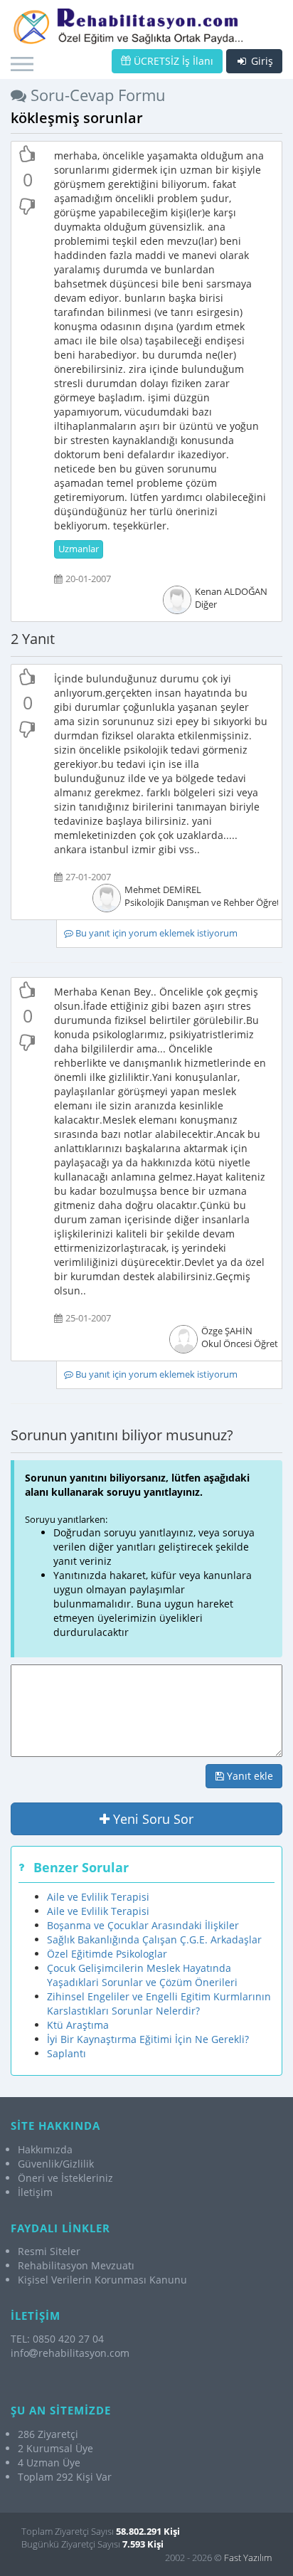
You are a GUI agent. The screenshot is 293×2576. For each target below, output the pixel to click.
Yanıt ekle (249, 1776)
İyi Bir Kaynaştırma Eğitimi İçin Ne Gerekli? (148, 2039)
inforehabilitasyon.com (70, 2353)
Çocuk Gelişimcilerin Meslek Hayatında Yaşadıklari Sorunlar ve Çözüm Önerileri (142, 1975)
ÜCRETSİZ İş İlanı (172, 61)
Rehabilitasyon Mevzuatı (76, 2265)
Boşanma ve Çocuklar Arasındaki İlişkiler (143, 1925)
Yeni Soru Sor (151, 1819)
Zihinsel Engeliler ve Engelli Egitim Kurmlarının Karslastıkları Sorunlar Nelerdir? (159, 2004)
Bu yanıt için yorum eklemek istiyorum (155, 933)
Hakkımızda (45, 2149)
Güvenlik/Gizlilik (56, 2164)
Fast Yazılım (248, 2557)
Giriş (261, 61)
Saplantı (66, 2053)
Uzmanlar (79, 549)
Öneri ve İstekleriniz (65, 2178)
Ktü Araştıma (78, 2025)
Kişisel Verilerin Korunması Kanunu (102, 2280)
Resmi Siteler (49, 2251)
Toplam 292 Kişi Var (65, 2477)
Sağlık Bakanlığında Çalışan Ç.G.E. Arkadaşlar (154, 1939)
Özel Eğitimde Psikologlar (107, 1954)
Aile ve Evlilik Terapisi (98, 1897)
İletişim (35, 2192)
